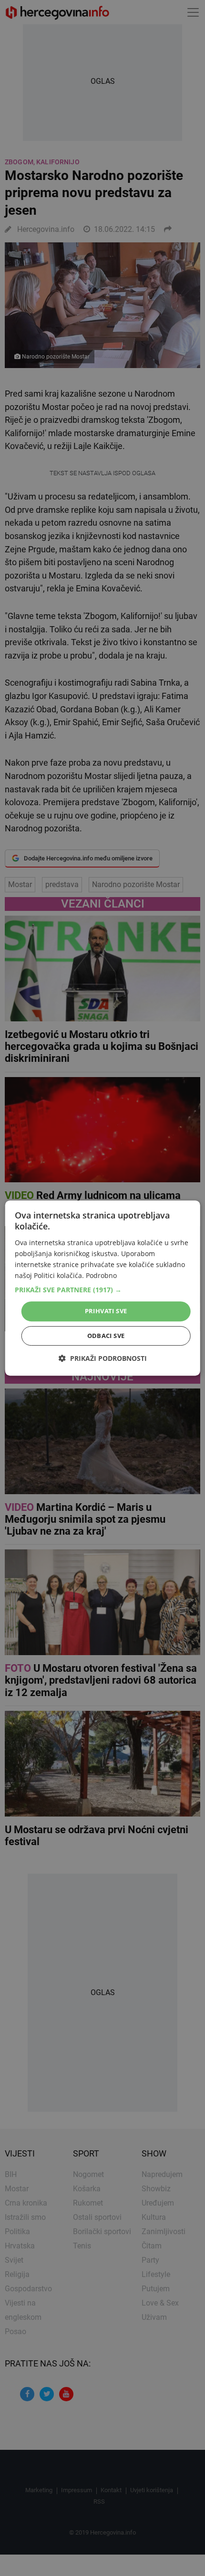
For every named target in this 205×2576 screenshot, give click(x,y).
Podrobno (101, 1275)
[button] (103, 1290)
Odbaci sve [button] (106, 1336)
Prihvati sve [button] (106, 1311)
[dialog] (103, 1288)
